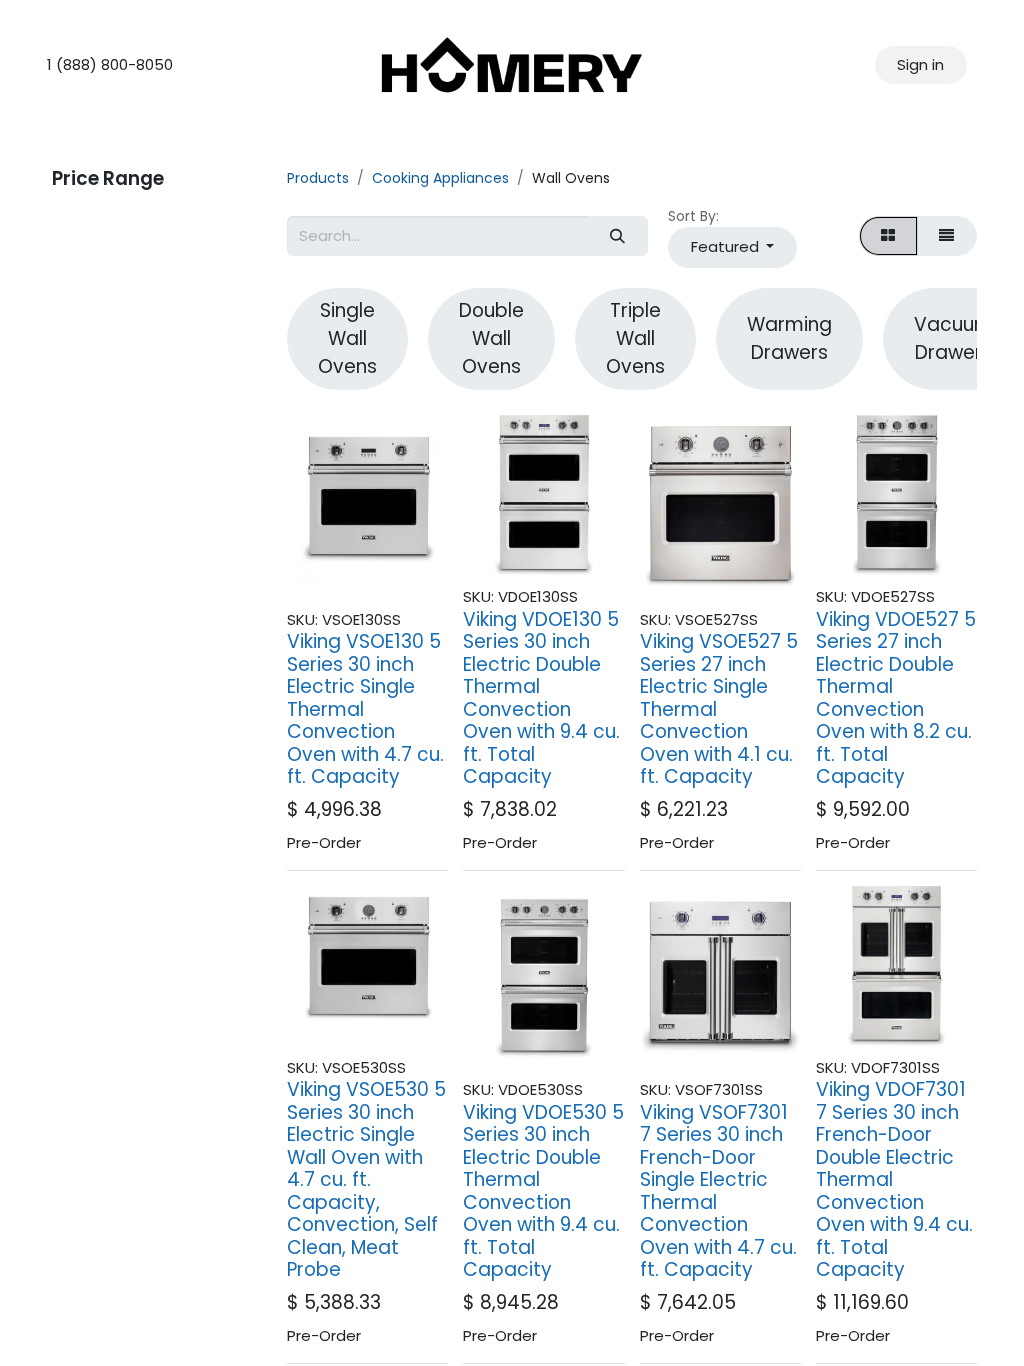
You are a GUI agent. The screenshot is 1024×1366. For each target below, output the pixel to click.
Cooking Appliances (440, 178)
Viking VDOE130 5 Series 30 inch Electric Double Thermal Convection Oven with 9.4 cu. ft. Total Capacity (541, 698)
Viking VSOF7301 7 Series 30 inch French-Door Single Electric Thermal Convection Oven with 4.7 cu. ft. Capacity (718, 1191)
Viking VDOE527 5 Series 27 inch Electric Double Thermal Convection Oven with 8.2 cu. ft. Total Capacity (896, 698)
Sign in (920, 64)
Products (318, 178)
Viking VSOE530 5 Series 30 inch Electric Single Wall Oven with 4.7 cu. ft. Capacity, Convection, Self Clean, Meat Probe (366, 1179)
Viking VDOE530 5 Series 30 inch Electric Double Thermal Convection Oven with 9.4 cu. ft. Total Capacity (543, 1191)
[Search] (618, 236)
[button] (732, 247)
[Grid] (888, 236)
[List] (947, 236)
